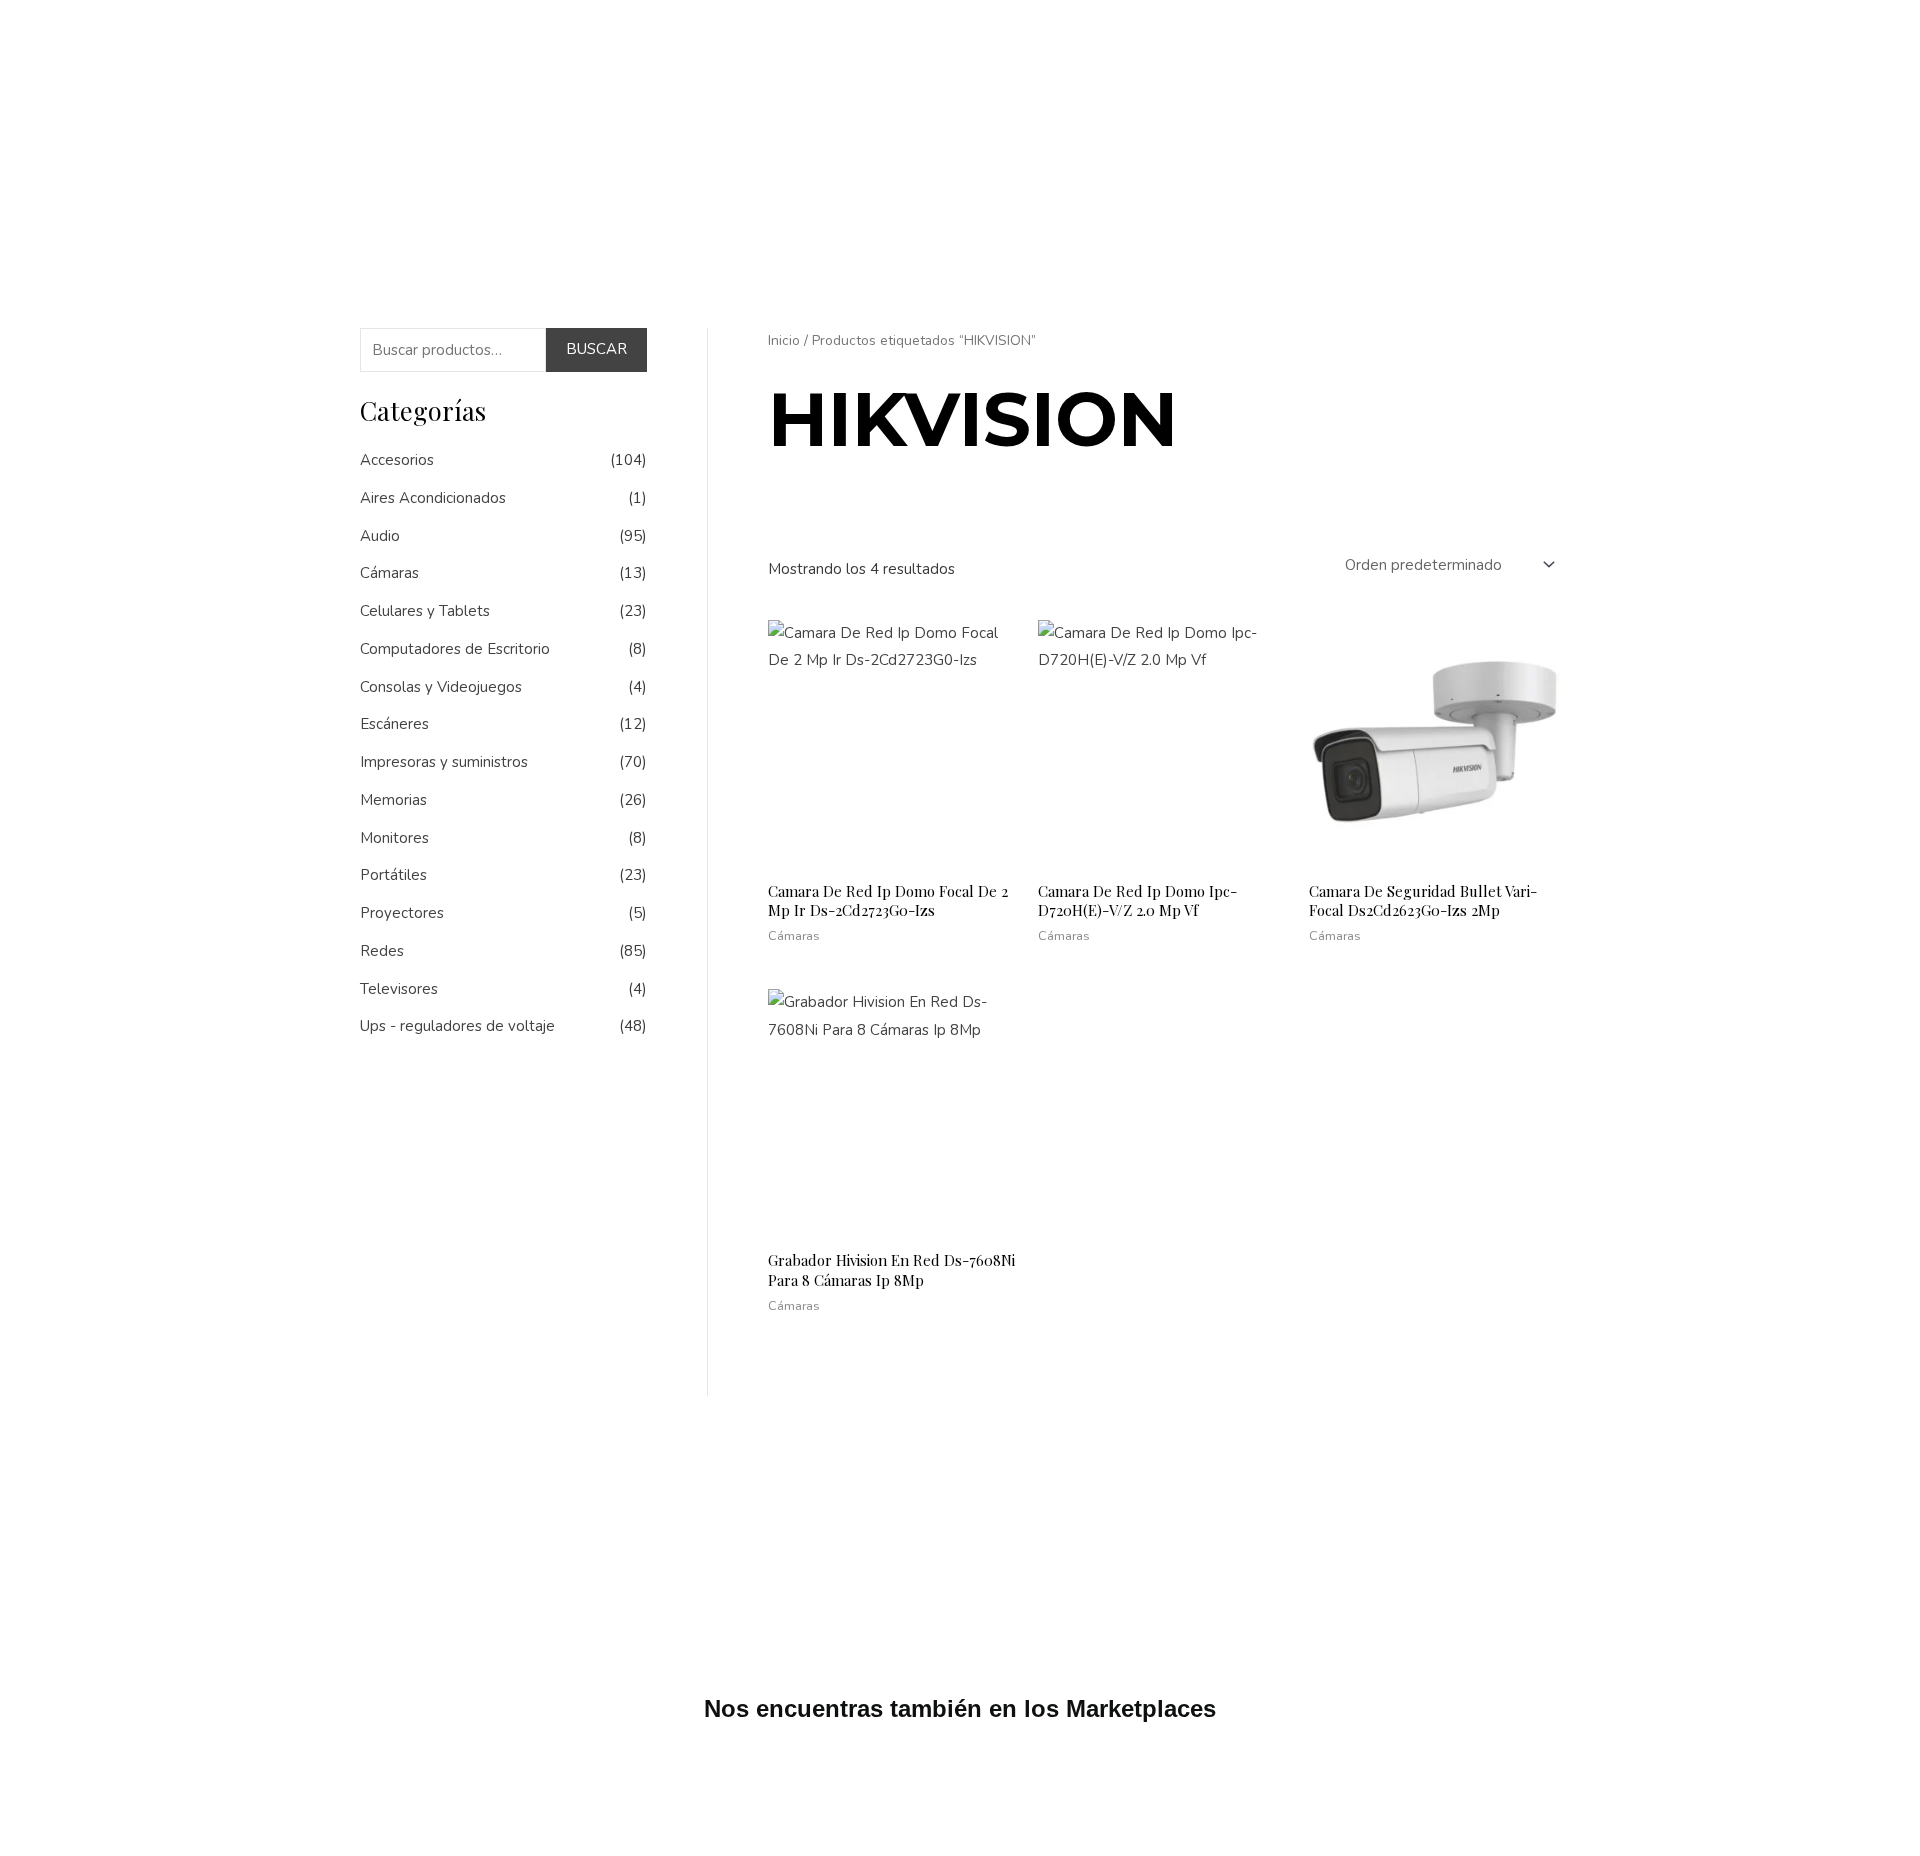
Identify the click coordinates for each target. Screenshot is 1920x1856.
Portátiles (393, 875)
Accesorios (397, 460)
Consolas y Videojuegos (441, 687)
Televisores (399, 989)
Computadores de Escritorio (455, 649)
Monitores (394, 838)
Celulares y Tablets (425, 611)
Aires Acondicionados (433, 498)
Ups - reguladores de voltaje (457, 1026)
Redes (382, 951)
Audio (380, 536)
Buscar (596, 349)
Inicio (784, 340)
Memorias (393, 800)
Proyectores (402, 913)
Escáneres (394, 724)
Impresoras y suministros (444, 762)
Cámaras (389, 573)
